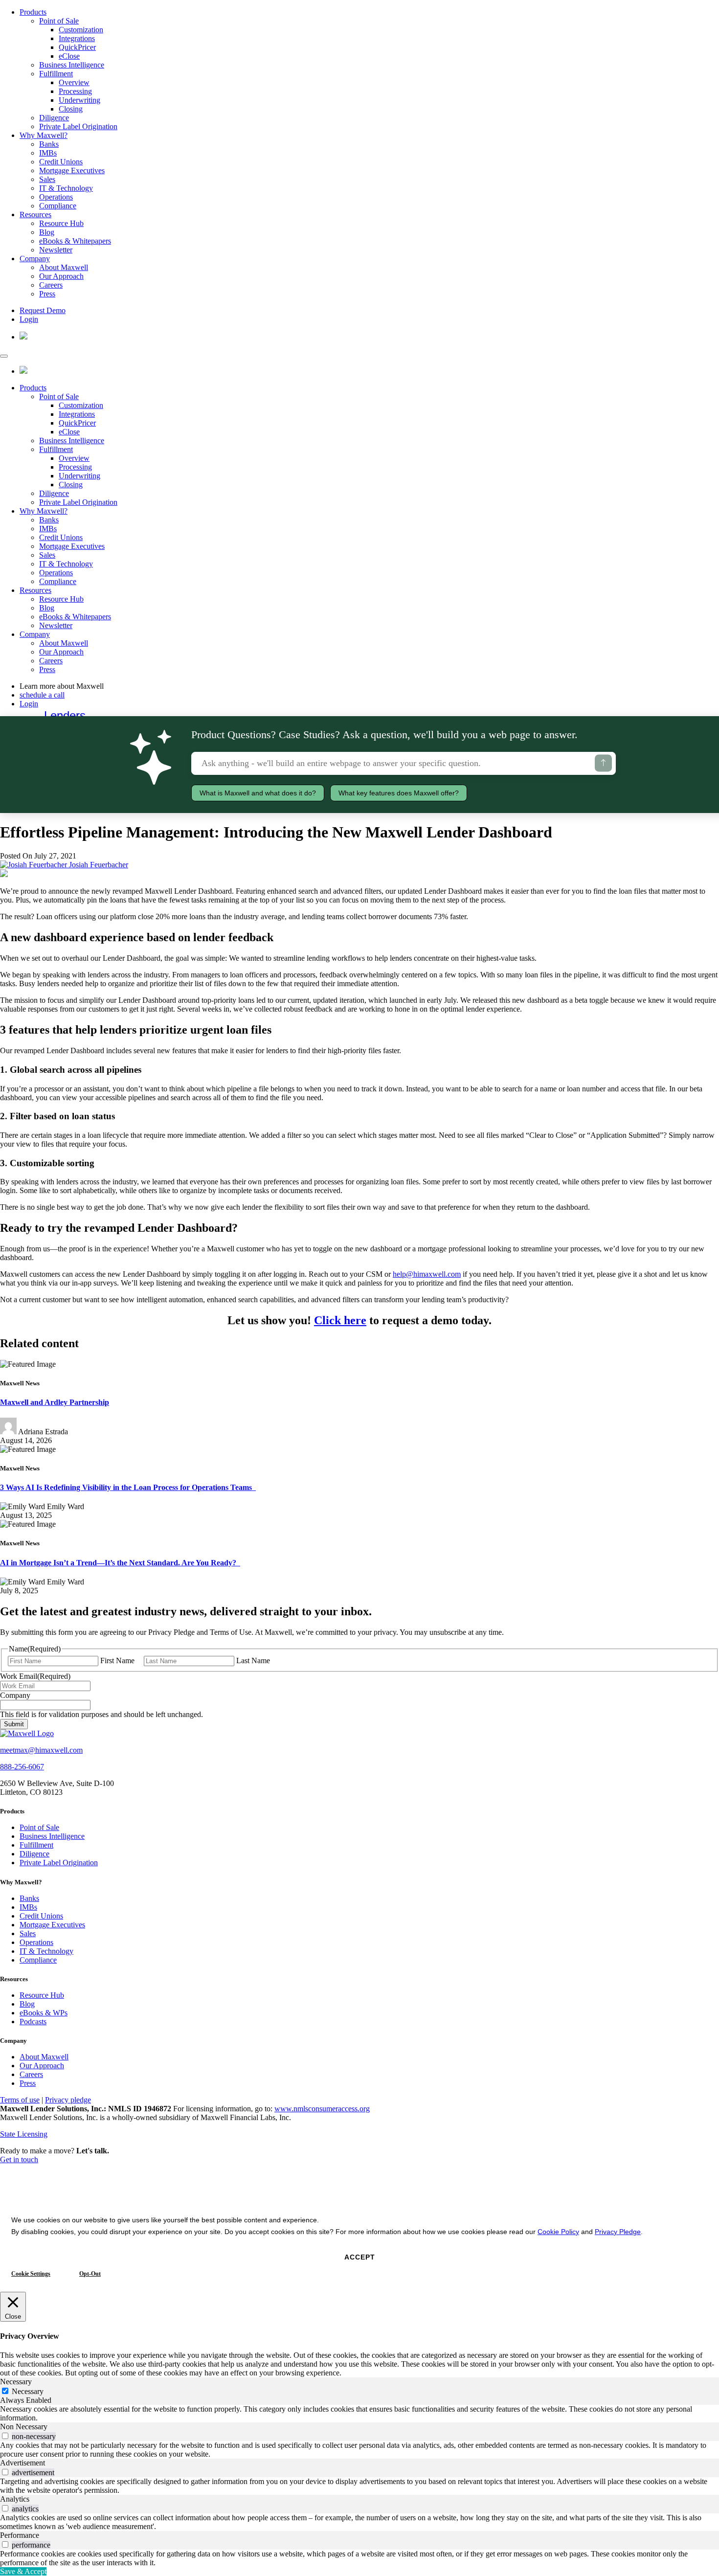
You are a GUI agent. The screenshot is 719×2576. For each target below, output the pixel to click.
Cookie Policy (558, 2232)
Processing (75, 91)
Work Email (35, 1676)
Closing (71, 109)
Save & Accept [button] (23, 2571)
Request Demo (43, 310)
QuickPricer (77, 47)
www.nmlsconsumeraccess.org (322, 2109)
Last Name (253, 1661)
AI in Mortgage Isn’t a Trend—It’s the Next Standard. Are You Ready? (120, 1563)
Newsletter (56, 250)
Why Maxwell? (44, 135)
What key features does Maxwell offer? (399, 793)
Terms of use (20, 2100)
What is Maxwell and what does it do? (258, 793)
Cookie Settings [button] (31, 2274)
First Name (117, 1661)
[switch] (5, 2436)
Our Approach (61, 276)
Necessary (28, 2391)
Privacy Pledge (618, 2232)
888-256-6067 (22, 1767)
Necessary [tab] (16, 2382)
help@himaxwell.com (427, 1274)
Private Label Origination (78, 126)
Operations (56, 197)
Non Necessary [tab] (24, 2427)
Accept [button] (360, 2257)
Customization (81, 30)
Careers (51, 285)
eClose (69, 56)
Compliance (58, 206)
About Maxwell (64, 267)
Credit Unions (61, 162)
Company (35, 259)
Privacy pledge (68, 2100)
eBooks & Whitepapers (75, 241)
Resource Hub (61, 223)
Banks (49, 144)
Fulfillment (56, 74)
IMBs (48, 153)
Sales (47, 179)
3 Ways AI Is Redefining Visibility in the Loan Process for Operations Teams (128, 1487)
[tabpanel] (359, 2414)
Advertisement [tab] (22, 2463)
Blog (47, 232)
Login (29, 319)
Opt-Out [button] (90, 2274)
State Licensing (24, 2134)
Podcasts (33, 2022)
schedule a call (42, 695)
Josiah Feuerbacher (98, 865)
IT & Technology (66, 188)
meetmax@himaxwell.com (41, 1750)
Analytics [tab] (15, 2499)
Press (47, 294)
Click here (340, 1320)
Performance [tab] (20, 2535)
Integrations (77, 38)
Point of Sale (59, 21)
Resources (35, 215)
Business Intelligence (72, 65)
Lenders (65, 715)
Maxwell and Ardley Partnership (55, 1402)
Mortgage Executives (72, 170)
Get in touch (19, 2159)
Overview (74, 82)
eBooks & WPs (44, 2013)
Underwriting (79, 100)
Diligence (54, 118)
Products (33, 12)
